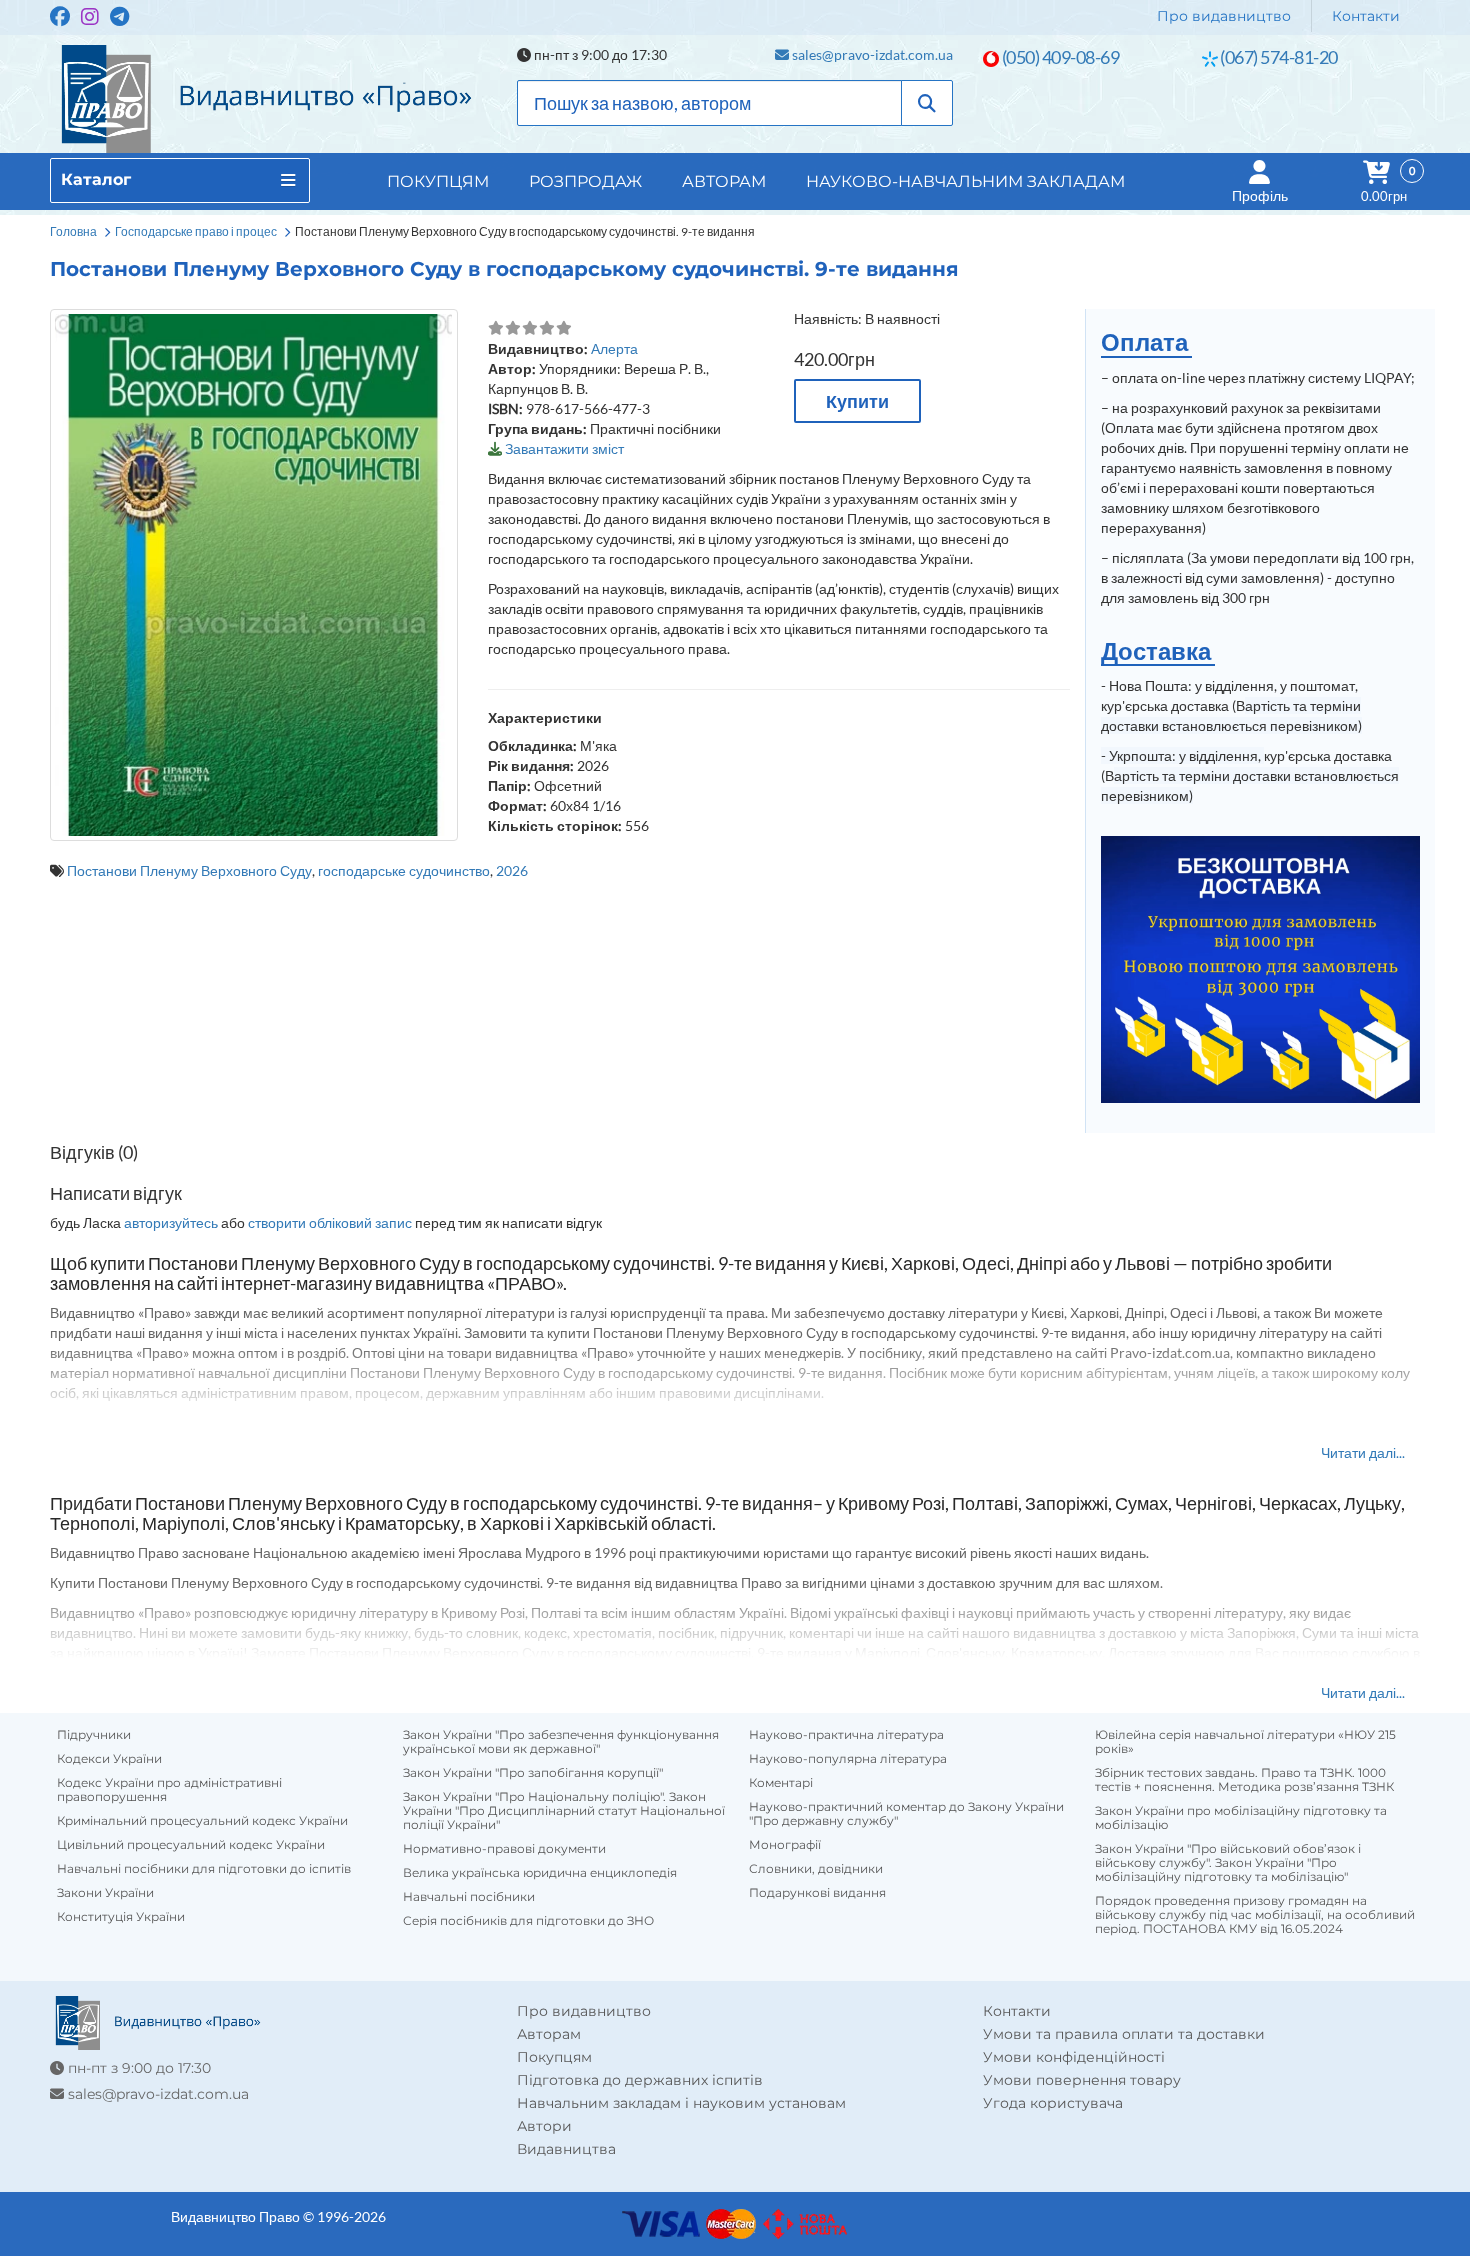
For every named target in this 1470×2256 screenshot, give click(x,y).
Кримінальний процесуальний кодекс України (202, 1821)
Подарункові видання (817, 1893)
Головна (73, 231)
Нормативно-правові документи (504, 1849)
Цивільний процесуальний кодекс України (191, 1845)
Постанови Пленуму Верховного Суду (189, 870)
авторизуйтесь (171, 1222)
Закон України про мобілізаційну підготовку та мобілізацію (1241, 1818)
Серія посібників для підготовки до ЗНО (528, 1921)
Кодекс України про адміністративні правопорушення (169, 1790)
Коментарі (781, 1783)
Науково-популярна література (848, 1759)
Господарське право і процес (196, 231)
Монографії (785, 1845)
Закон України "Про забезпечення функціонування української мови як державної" (561, 1742)
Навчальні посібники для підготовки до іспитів (204, 1869)
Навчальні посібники (469, 1897)
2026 (512, 870)
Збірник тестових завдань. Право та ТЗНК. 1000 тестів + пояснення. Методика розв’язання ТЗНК (1244, 1780)
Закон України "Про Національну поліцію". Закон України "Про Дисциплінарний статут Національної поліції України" (564, 1811)
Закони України (105, 1893)
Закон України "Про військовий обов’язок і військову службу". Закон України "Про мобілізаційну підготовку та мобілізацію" (1228, 1863)
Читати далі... (1363, 1452)
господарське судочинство (404, 870)
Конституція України (121, 1917)
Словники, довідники (816, 1869)
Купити (857, 401)
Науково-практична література (846, 1735)
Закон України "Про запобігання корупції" (533, 1773)
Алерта (614, 348)
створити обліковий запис (330, 1222)
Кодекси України (109, 1759)
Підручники (94, 1735)
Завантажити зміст (564, 448)
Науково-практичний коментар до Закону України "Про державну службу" (906, 1814)
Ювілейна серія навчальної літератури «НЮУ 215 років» (1245, 1742)
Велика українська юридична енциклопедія (540, 1873)
